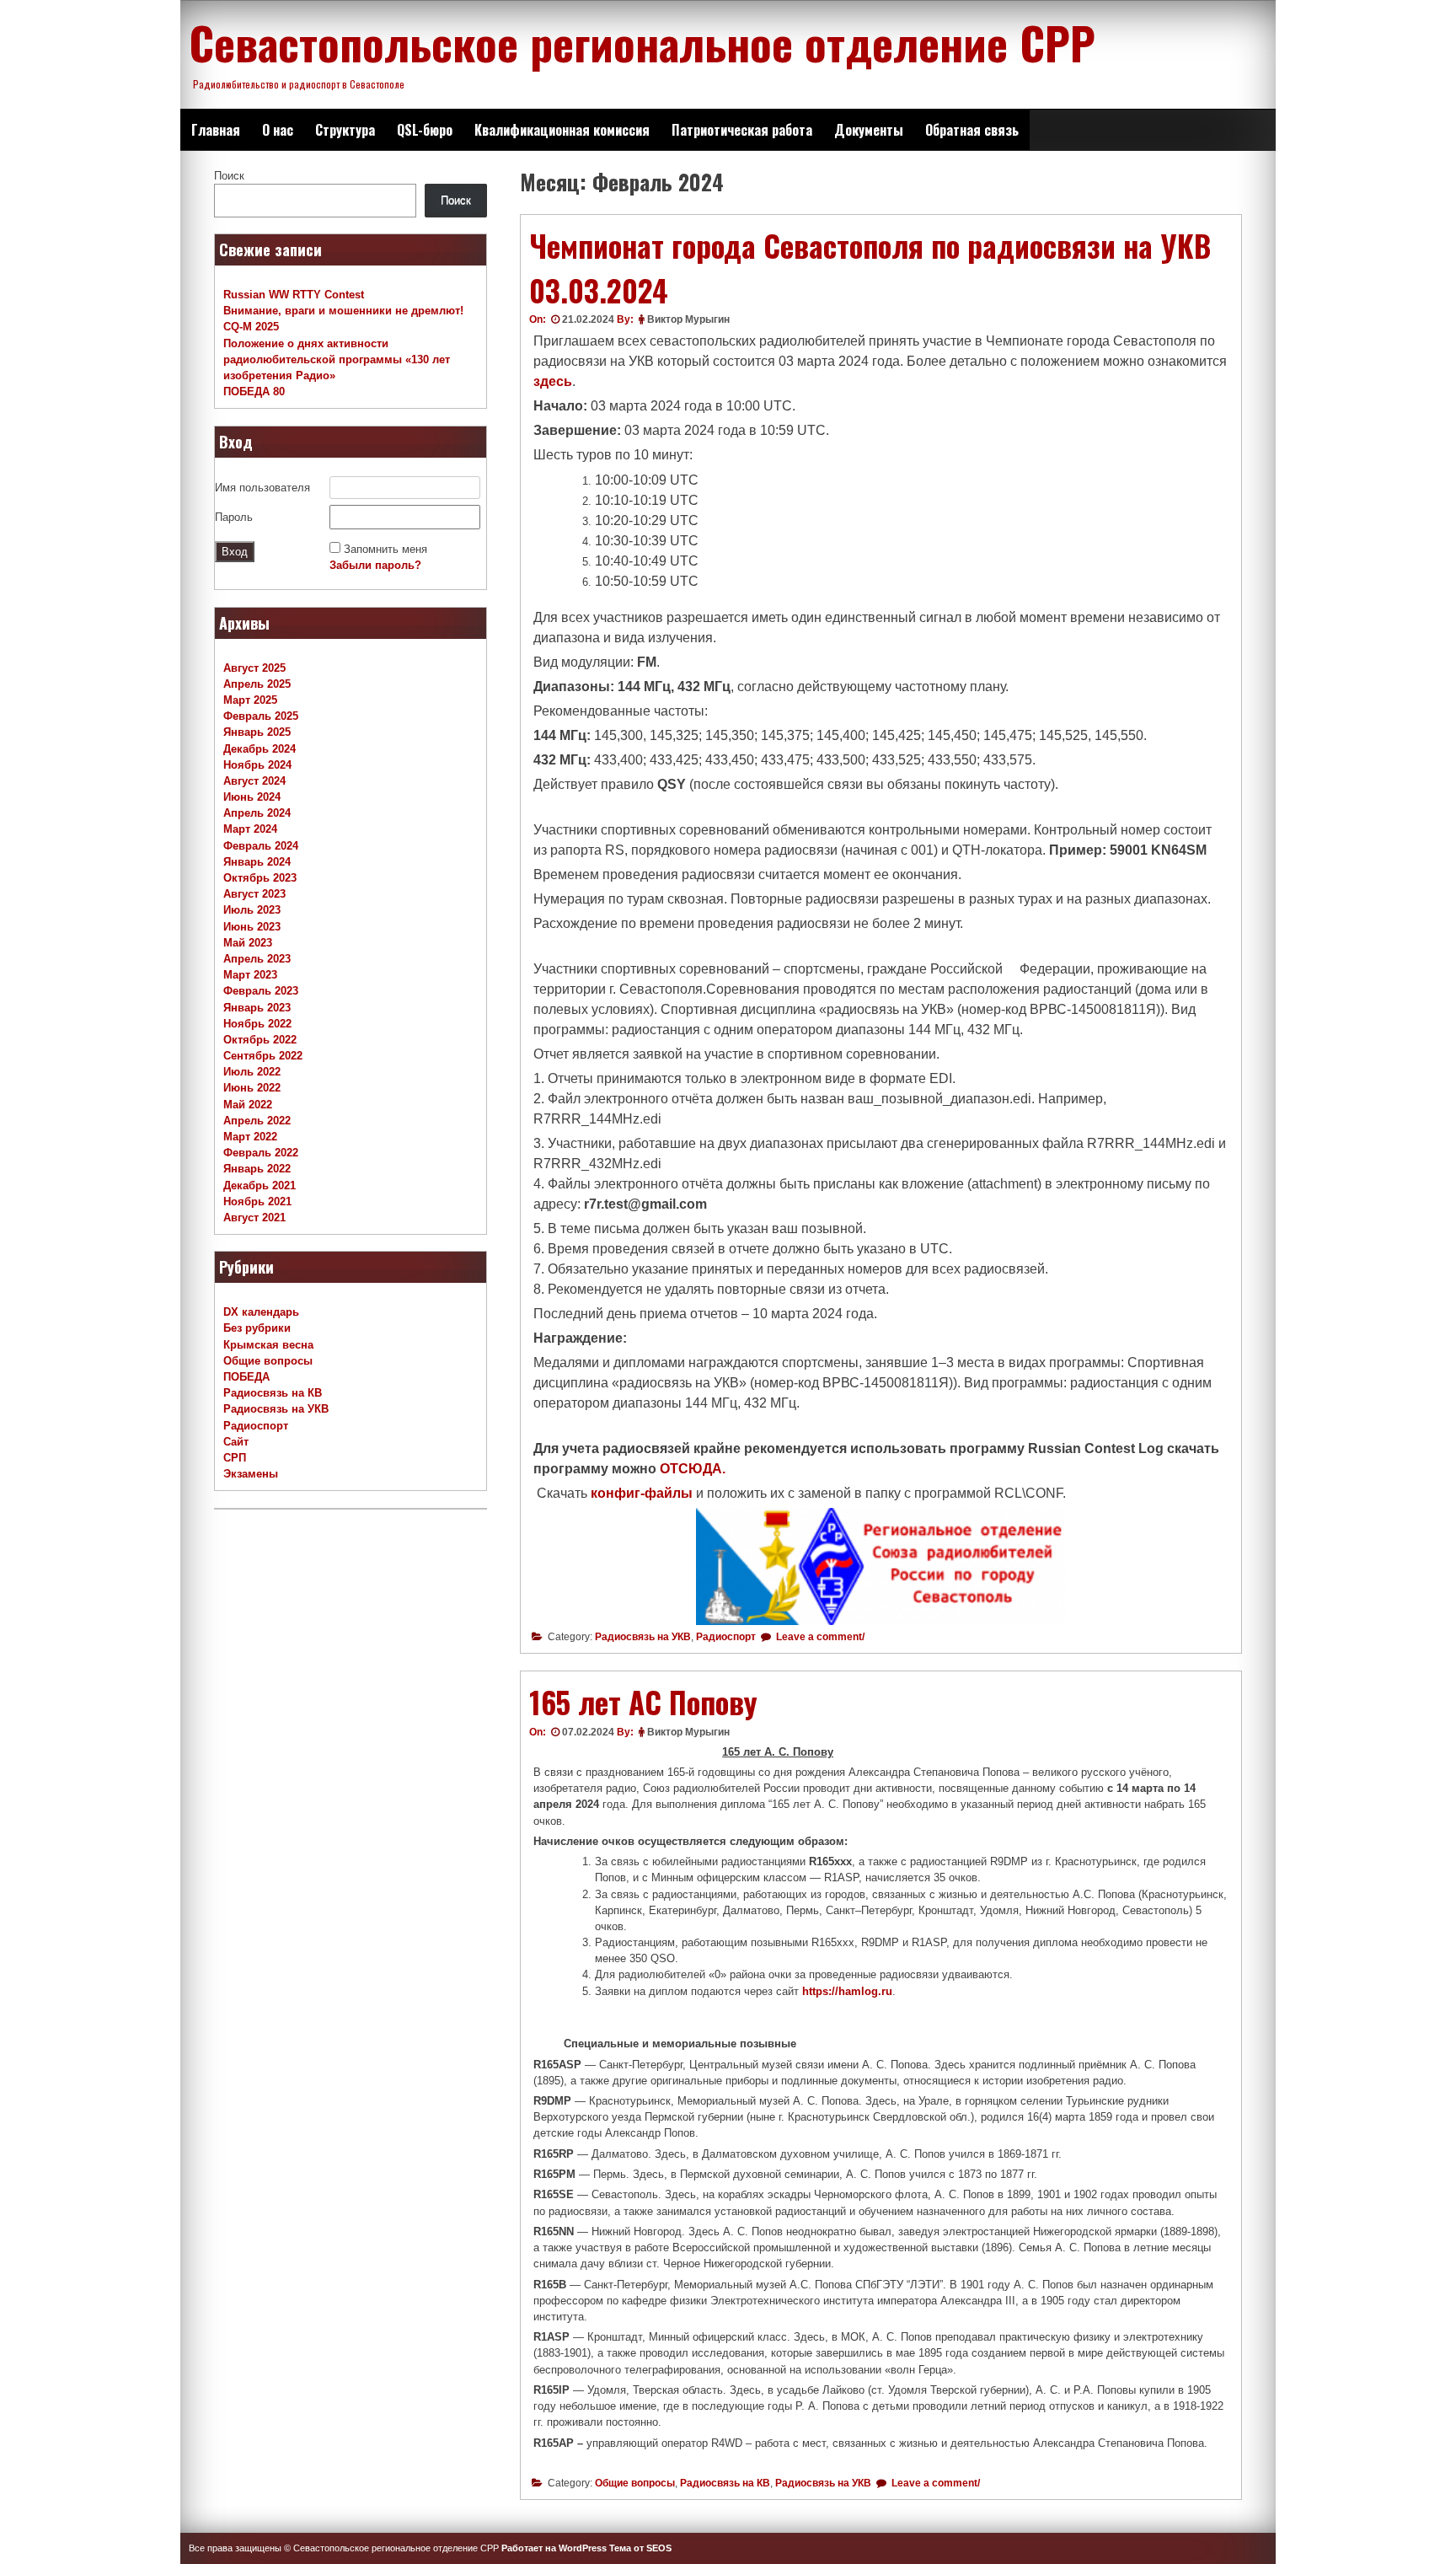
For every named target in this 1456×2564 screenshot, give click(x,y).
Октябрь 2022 (260, 1040)
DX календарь (261, 1312)
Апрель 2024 (257, 813)
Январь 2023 (257, 1008)
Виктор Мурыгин (688, 319)
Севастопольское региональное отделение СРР (642, 42)
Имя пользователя (262, 488)
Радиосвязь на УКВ (643, 1637)
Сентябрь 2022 (263, 1056)
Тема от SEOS (640, 2548)
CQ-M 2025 (251, 327)
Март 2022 (250, 1137)
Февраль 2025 (261, 716)
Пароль (234, 517)
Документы (869, 130)
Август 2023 (254, 894)
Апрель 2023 (257, 959)
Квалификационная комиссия (562, 130)
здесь (553, 381)
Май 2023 (248, 943)
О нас (278, 130)
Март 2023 (250, 975)
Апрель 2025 (257, 684)
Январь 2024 (257, 862)
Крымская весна (268, 1345)
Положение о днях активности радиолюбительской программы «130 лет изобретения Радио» (337, 359)
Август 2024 (254, 781)
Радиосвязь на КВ (725, 2483)
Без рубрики (257, 1328)
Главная (216, 130)
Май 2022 (248, 1105)
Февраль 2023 (261, 991)
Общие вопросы (635, 2483)
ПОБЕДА (246, 1377)
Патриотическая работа (742, 130)
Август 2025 (254, 668)
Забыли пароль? (375, 565)
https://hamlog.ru (847, 1991)
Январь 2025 (257, 732)
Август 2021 (254, 1218)
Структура (345, 130)
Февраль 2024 (261, 846)
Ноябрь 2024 (257, 765)
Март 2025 (250, 700)
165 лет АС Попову (643, 1702)
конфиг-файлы (642, 1493)
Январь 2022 (257, 1169)
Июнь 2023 (252, 927)
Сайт (236, 1442)
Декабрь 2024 (260, 749)
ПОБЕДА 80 (254, 392)
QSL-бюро (425, 130)
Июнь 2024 (252, 797)
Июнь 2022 (252, 1088)
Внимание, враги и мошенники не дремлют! (343, 311)
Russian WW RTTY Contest (294, 295)
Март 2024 (250, 829)
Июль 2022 (252, 1072)
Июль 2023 (252, 910)
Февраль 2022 (261, 1153)
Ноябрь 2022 (257, 1024)
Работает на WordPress (554, 2548)
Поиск (229, 176)
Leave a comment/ (819, 1637)
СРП (235, 1458)
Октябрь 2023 (260, 878)
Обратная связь (972, 130)
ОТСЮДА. (693, 1469)
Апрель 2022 (257, 1121)
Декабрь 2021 (260, 1185)
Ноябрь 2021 (257, 1202)
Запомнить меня (385, 549)
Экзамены (251, 1474)
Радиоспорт (726, 1637)
